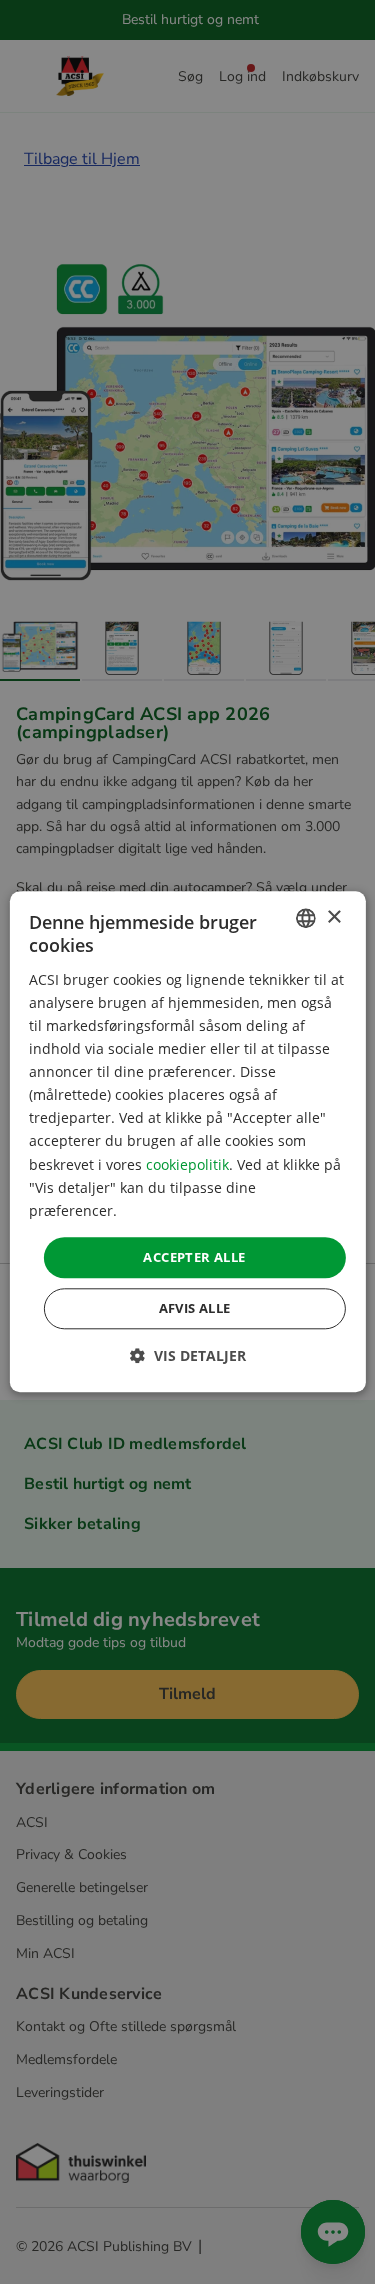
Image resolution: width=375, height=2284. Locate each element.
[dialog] (187, 1141)
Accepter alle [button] (194, 1257)
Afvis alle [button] (195, 1309)
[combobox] (306, 918)
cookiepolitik (187, 1164)
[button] (188, 1356)
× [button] (333, 917)
